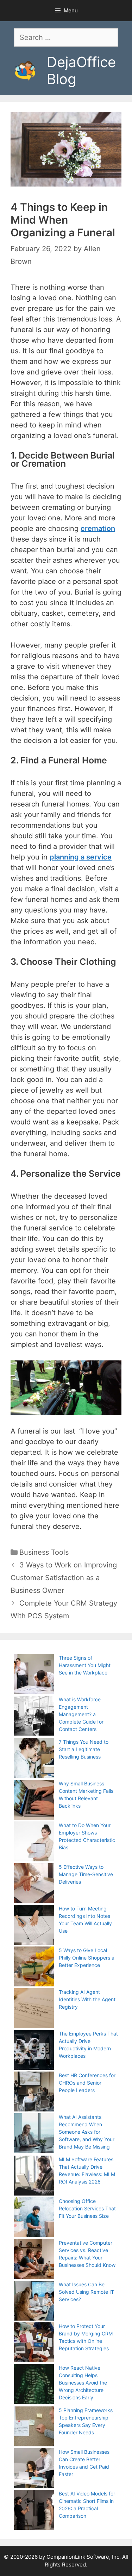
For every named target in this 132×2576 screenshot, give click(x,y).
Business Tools (44, 1552)
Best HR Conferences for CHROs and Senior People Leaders (87, 2083)
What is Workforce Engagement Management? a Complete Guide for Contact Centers (81, 1714)
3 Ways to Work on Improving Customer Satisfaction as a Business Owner (64, 1578)
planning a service (81, 857)
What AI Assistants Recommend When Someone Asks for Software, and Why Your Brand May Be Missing (87, 2132)
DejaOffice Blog (81, 70)
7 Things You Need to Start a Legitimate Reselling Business (84, 1749)
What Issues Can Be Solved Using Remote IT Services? (86, 2292)
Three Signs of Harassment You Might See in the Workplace (85, 1665)
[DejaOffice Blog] (25, 70)
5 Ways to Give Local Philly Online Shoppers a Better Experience (87, 1958)
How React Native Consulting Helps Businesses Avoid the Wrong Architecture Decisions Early (83, 2383)
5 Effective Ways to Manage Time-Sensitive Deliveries (86, 1874)
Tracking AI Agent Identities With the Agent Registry (87, 1999)
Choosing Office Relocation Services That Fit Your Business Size (87, 2208)
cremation (98, 528)
